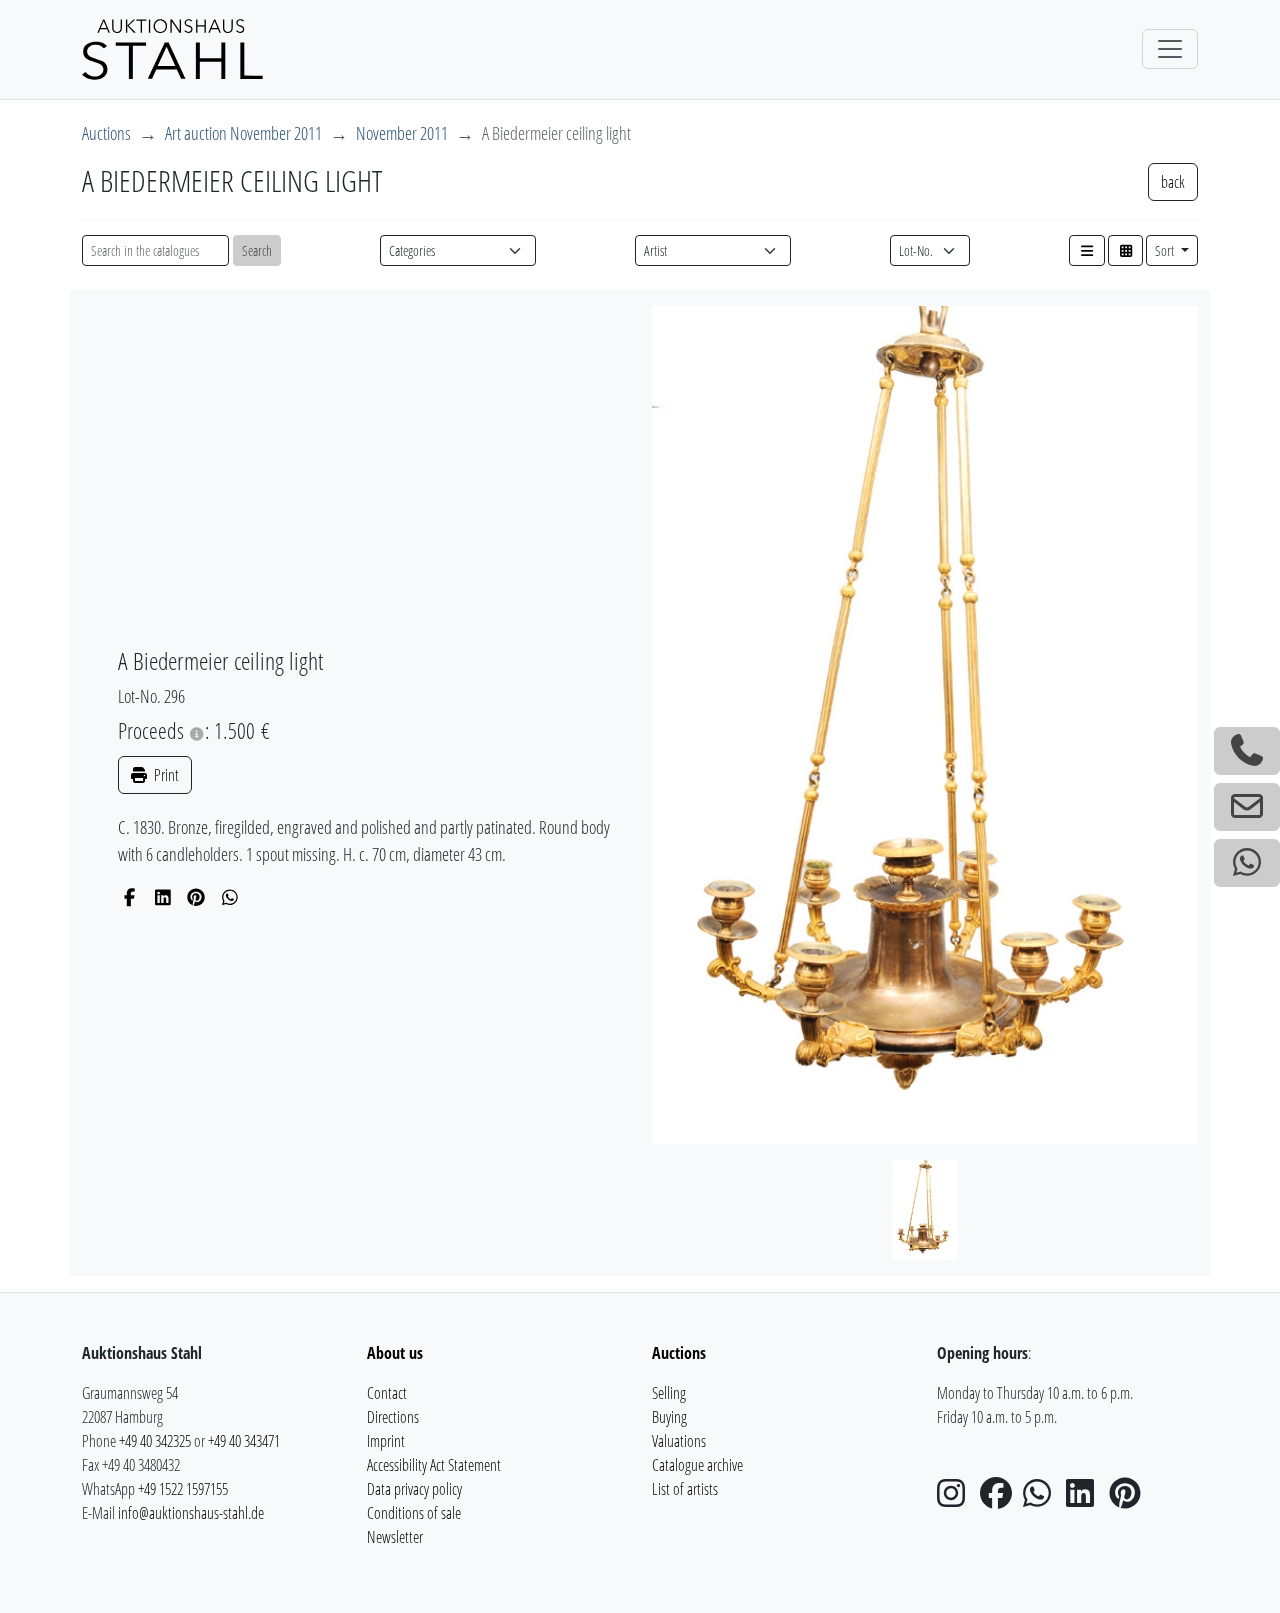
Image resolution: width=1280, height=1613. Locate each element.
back (1173, 182)
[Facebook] (129, 897)
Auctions (106, 133)
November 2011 (402, 133)
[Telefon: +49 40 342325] (1247, 751)
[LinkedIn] (163, 897)
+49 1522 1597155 (183, 1489)
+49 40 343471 (244, 1441)
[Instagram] (957, 1499)
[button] (1087, 250)
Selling (669, 1393)
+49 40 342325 (155, 1441)
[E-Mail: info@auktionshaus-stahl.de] (1247, 807)
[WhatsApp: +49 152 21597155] (1247, 863)
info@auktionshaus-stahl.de (191, 1513)
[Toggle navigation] (1170, 49)
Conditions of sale (414, 1513)
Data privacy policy (414, 1489)
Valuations (679, 1441)
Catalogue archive (697, 1465)
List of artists (685, 1489)
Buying (669, 1417)
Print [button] (165, 775)
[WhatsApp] (230, 897)
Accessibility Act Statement (434, 1465)
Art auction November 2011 (243, 133)
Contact (387, 1393)
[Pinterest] (196, 897)
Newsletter (395, 1537)
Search (257, 250)
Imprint (386, 1441)
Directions (393, 1417)
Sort (1166, 250)
